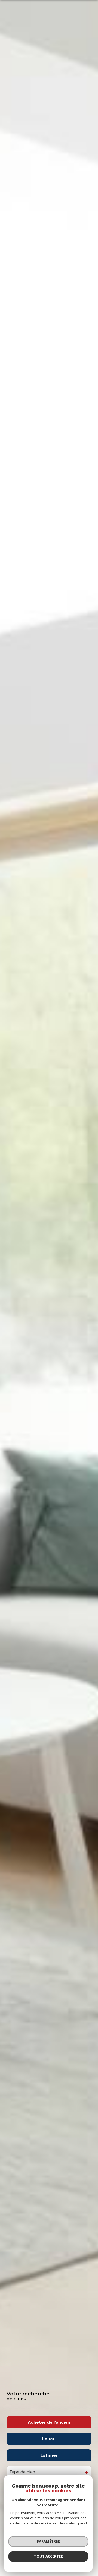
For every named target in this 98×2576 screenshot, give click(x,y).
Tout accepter (48, 2556)
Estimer (49, 2455)
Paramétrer (48, 2541)
